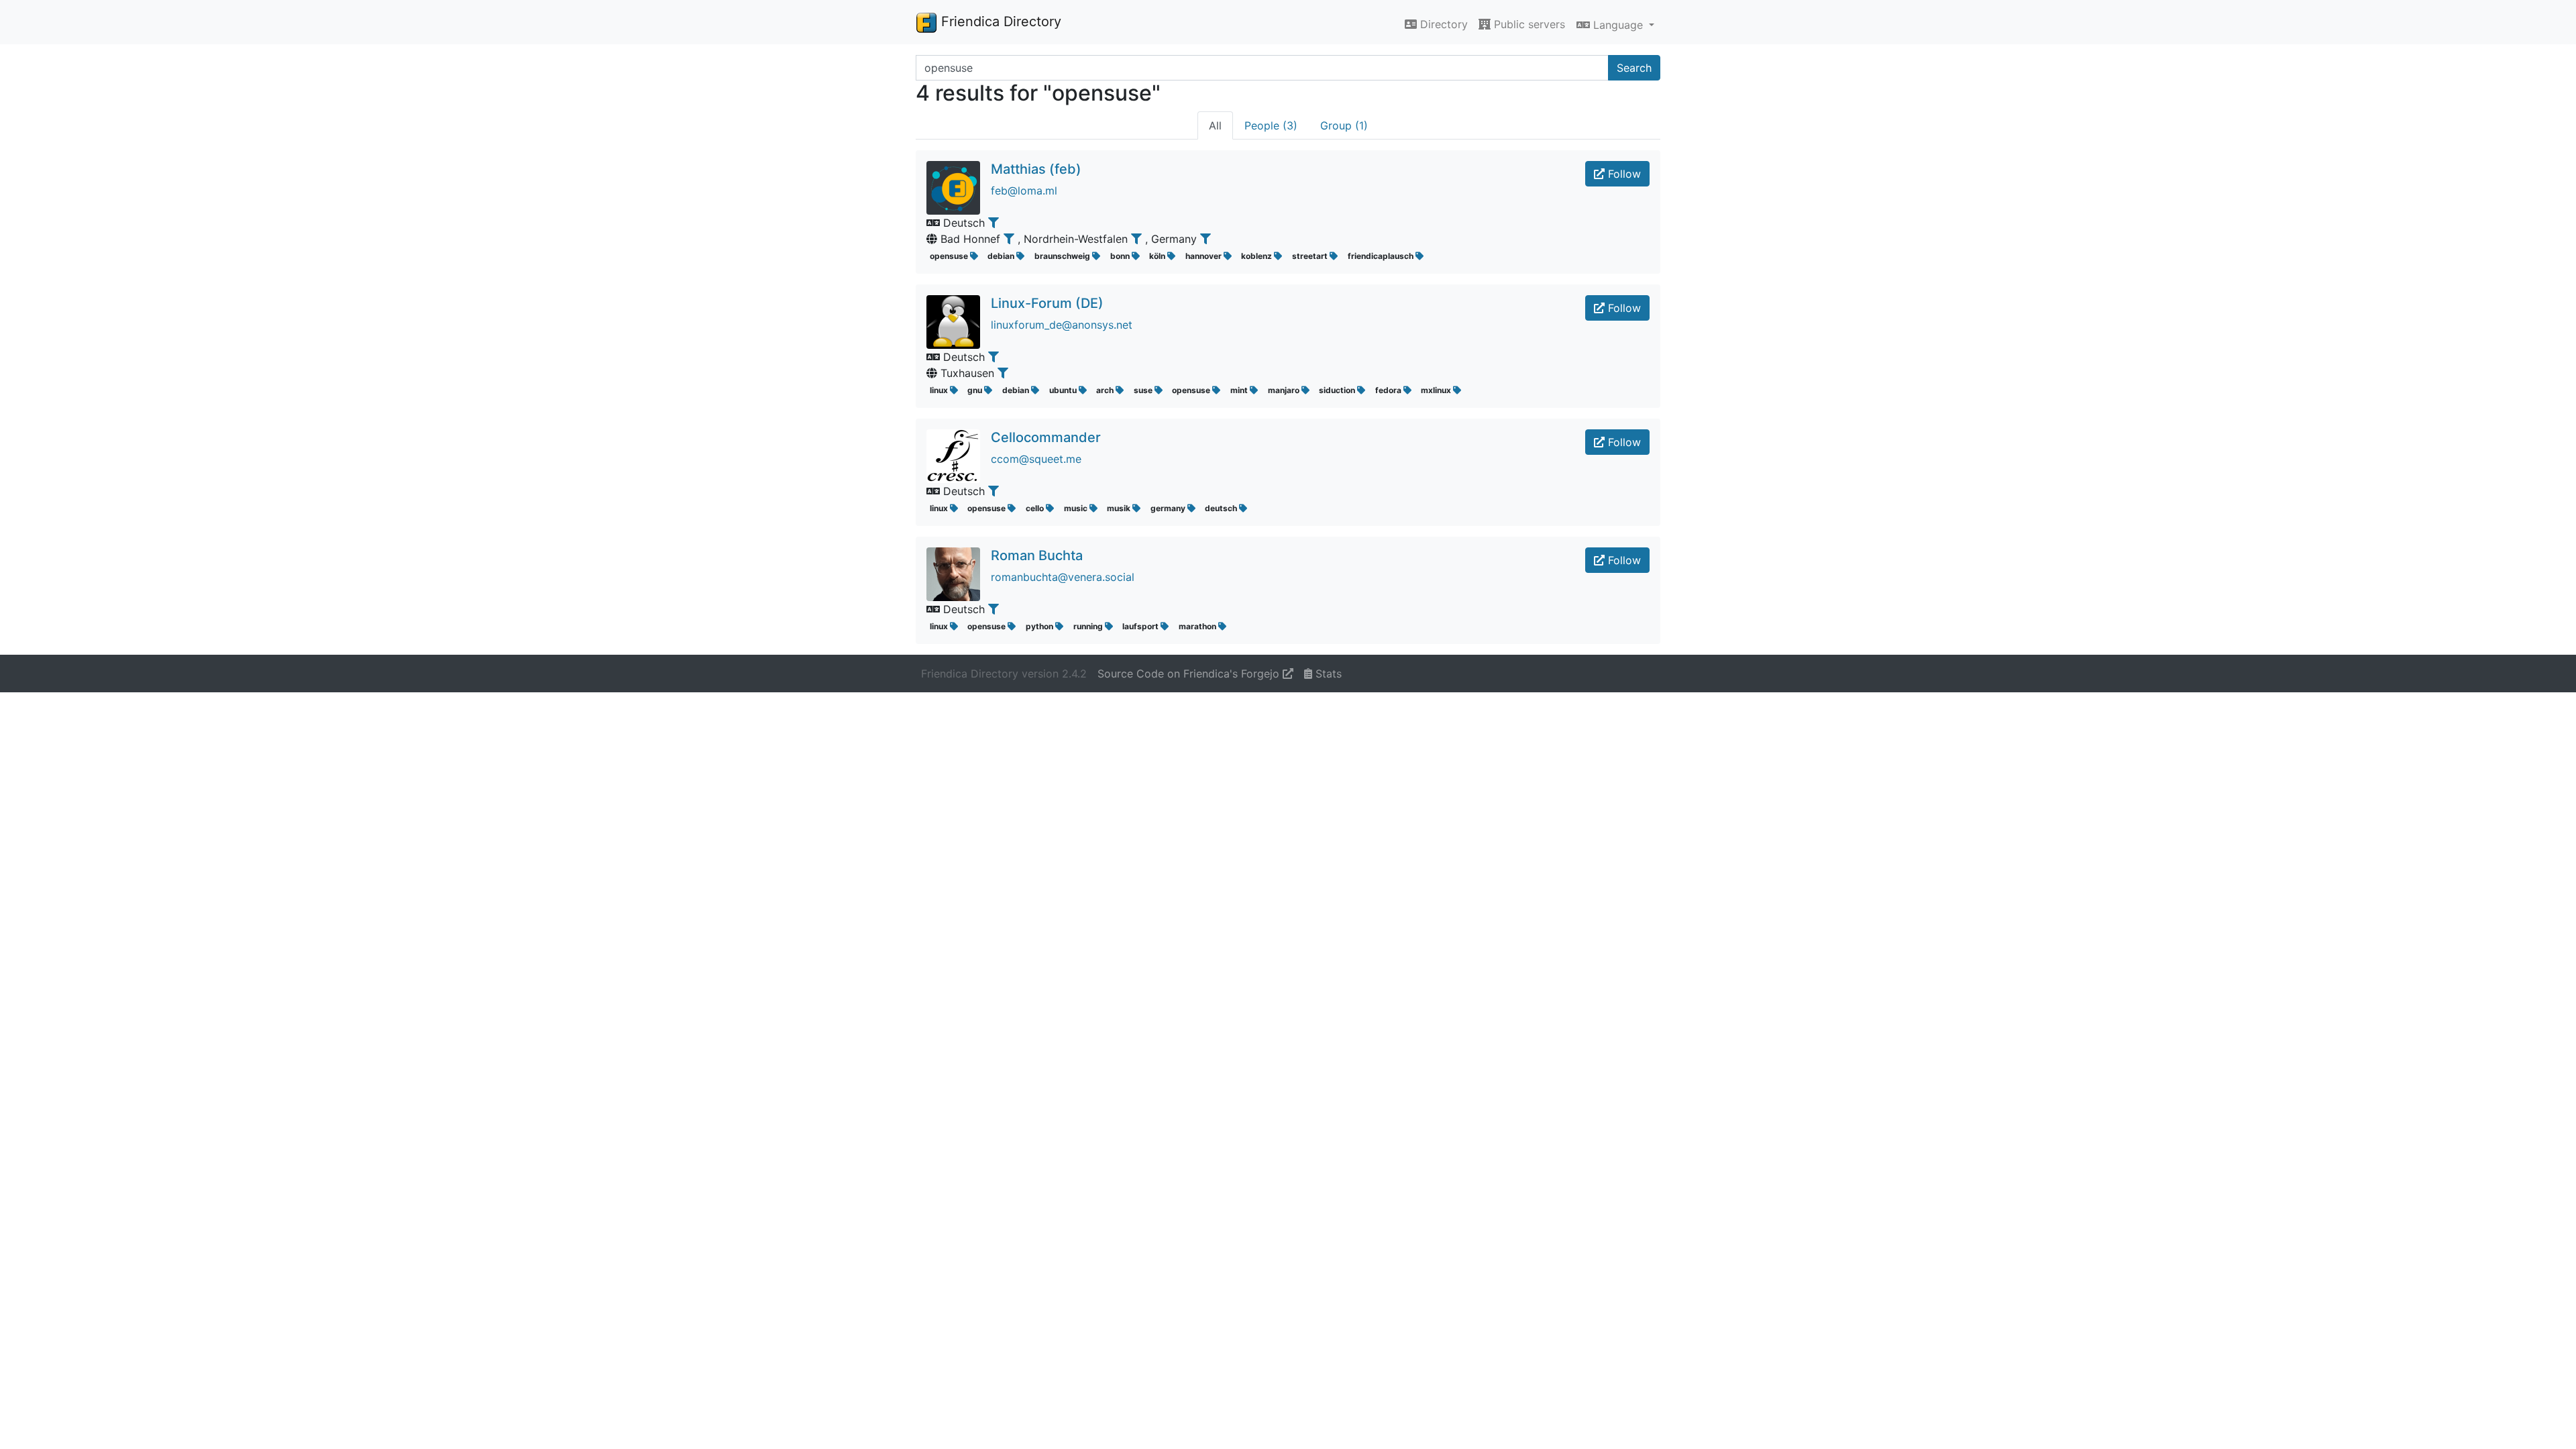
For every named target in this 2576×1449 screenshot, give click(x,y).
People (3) (1271, 125)
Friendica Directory (999, 21)
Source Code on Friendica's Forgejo (1190, 674)
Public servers (1528, 24)
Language (1618, 25)
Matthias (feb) (1036, 169)
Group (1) (1344, 125)
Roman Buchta (1037, 555)
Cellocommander (1046, 437)
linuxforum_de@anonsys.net (1062, 325)
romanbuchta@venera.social (1063, 577)
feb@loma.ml (1024, 191)
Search (1634, 68)
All (1215, 125)
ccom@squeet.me (1036, 459)
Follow (1623, 174)
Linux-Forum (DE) (1047, 303)
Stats (1327, 674)
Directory (1442, 24)
